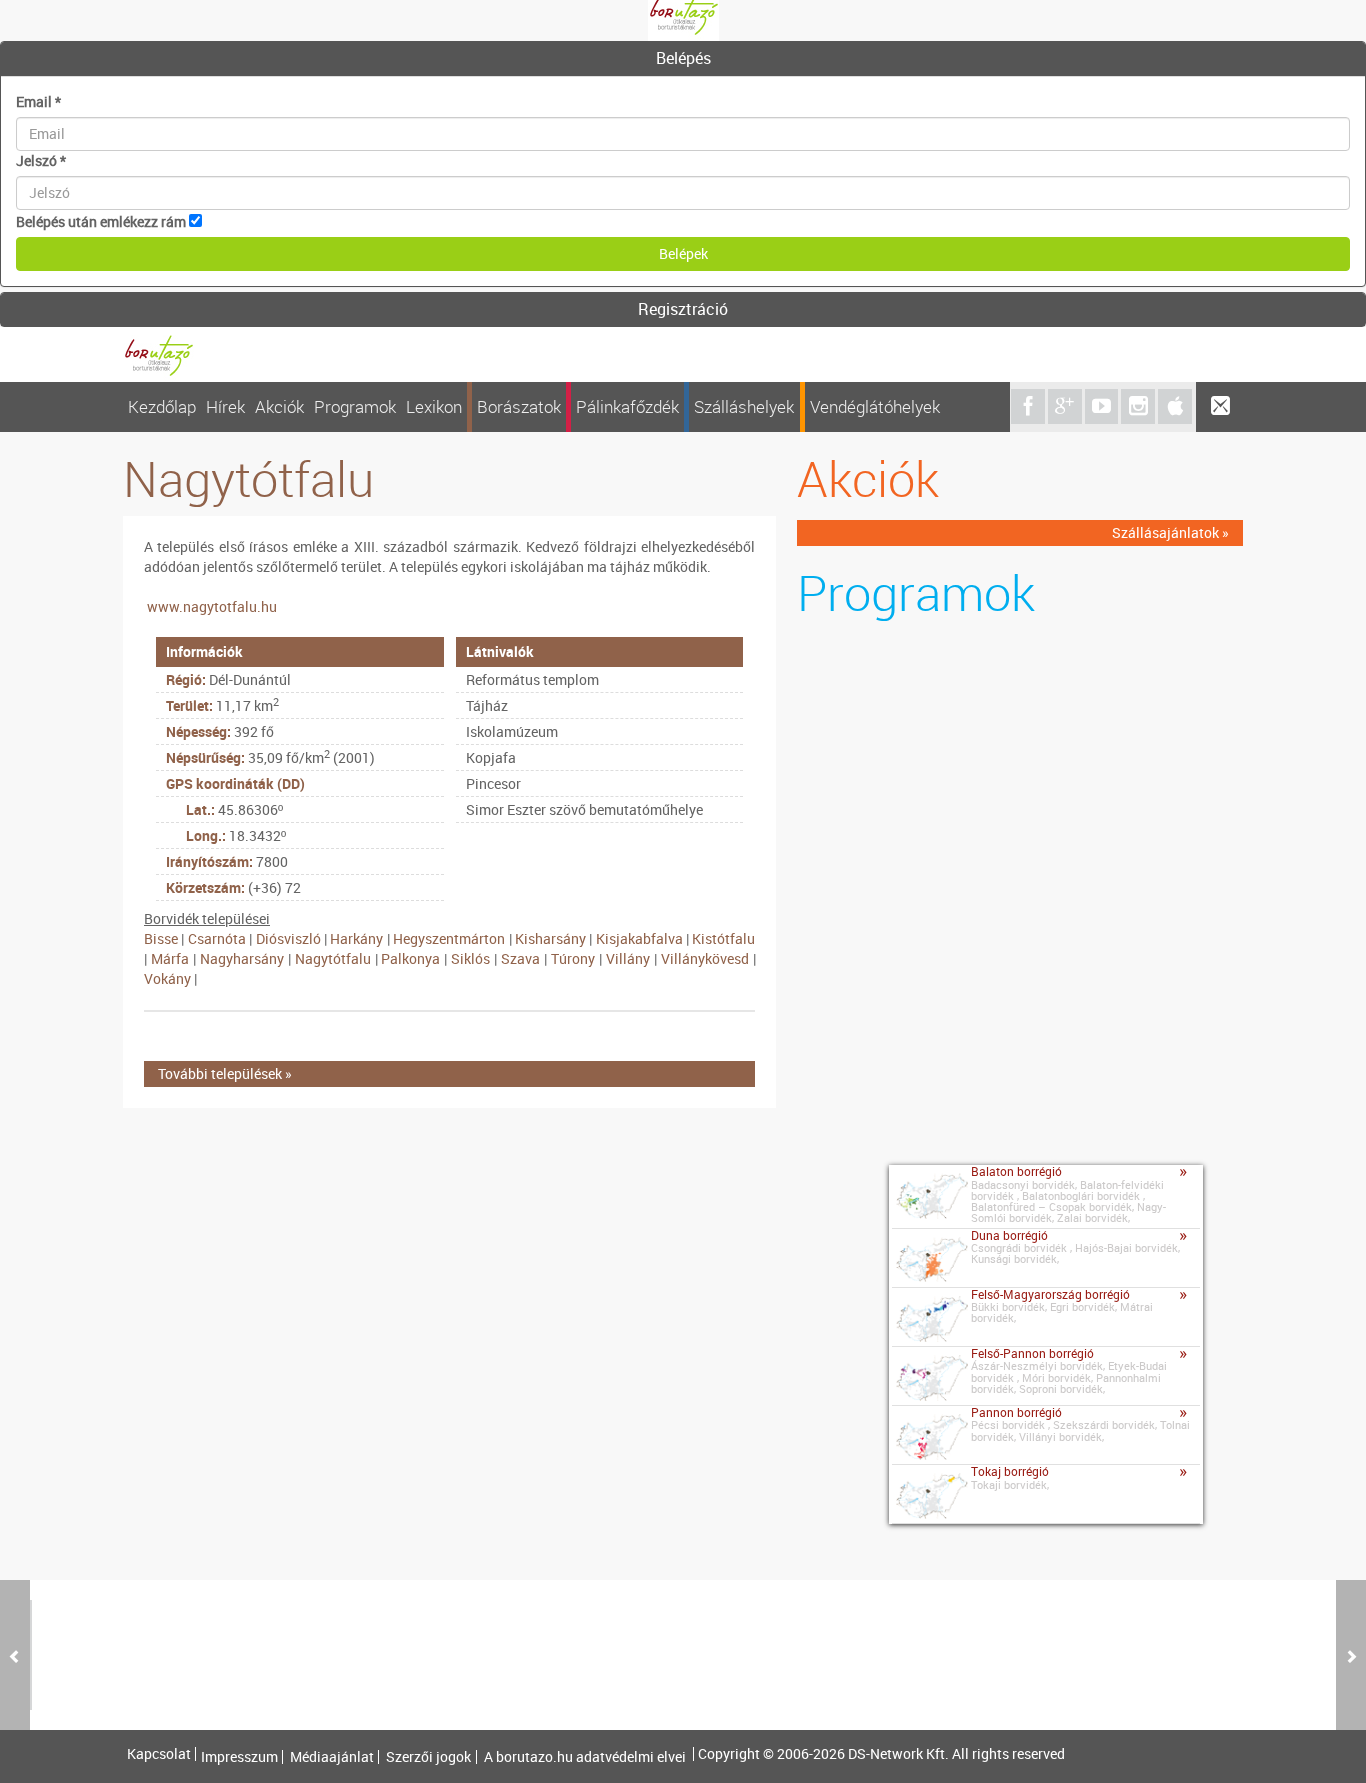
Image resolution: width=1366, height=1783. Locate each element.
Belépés (683, 58)
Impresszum (239, 1757)
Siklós (470, 958)
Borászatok (519, 406)
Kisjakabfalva (639, 938)
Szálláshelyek (744, 406)
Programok (355, 406)
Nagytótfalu (333, 958)
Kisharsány (550, 938)
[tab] (683, 59)
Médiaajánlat (332, 1757)
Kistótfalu (723, 938)
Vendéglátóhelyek (875, 406)
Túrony (573, 958)
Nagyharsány (242, 958)
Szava (520, 958)
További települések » (225, 1073)
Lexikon (434, 406)
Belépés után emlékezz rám (101, 221)
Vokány (167, 978)
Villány (628, 958)
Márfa (170, 958)
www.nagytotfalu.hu (212, 606)
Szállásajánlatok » (1170, 532)
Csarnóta (217, 938)
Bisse (161, 938)
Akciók (279, 406)
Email (38, 101)
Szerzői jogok (428, 1757)
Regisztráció (683, 309)
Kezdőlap (162, 406)
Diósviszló (288, 938)
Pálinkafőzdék (627, 406)
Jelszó (41, 160)
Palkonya (410, 958)
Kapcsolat (159, 1754)
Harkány (356, 938)
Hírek (225, 406)
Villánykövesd (705, 958)
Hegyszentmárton (449, 938)
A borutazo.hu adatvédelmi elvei (585, 1757)
